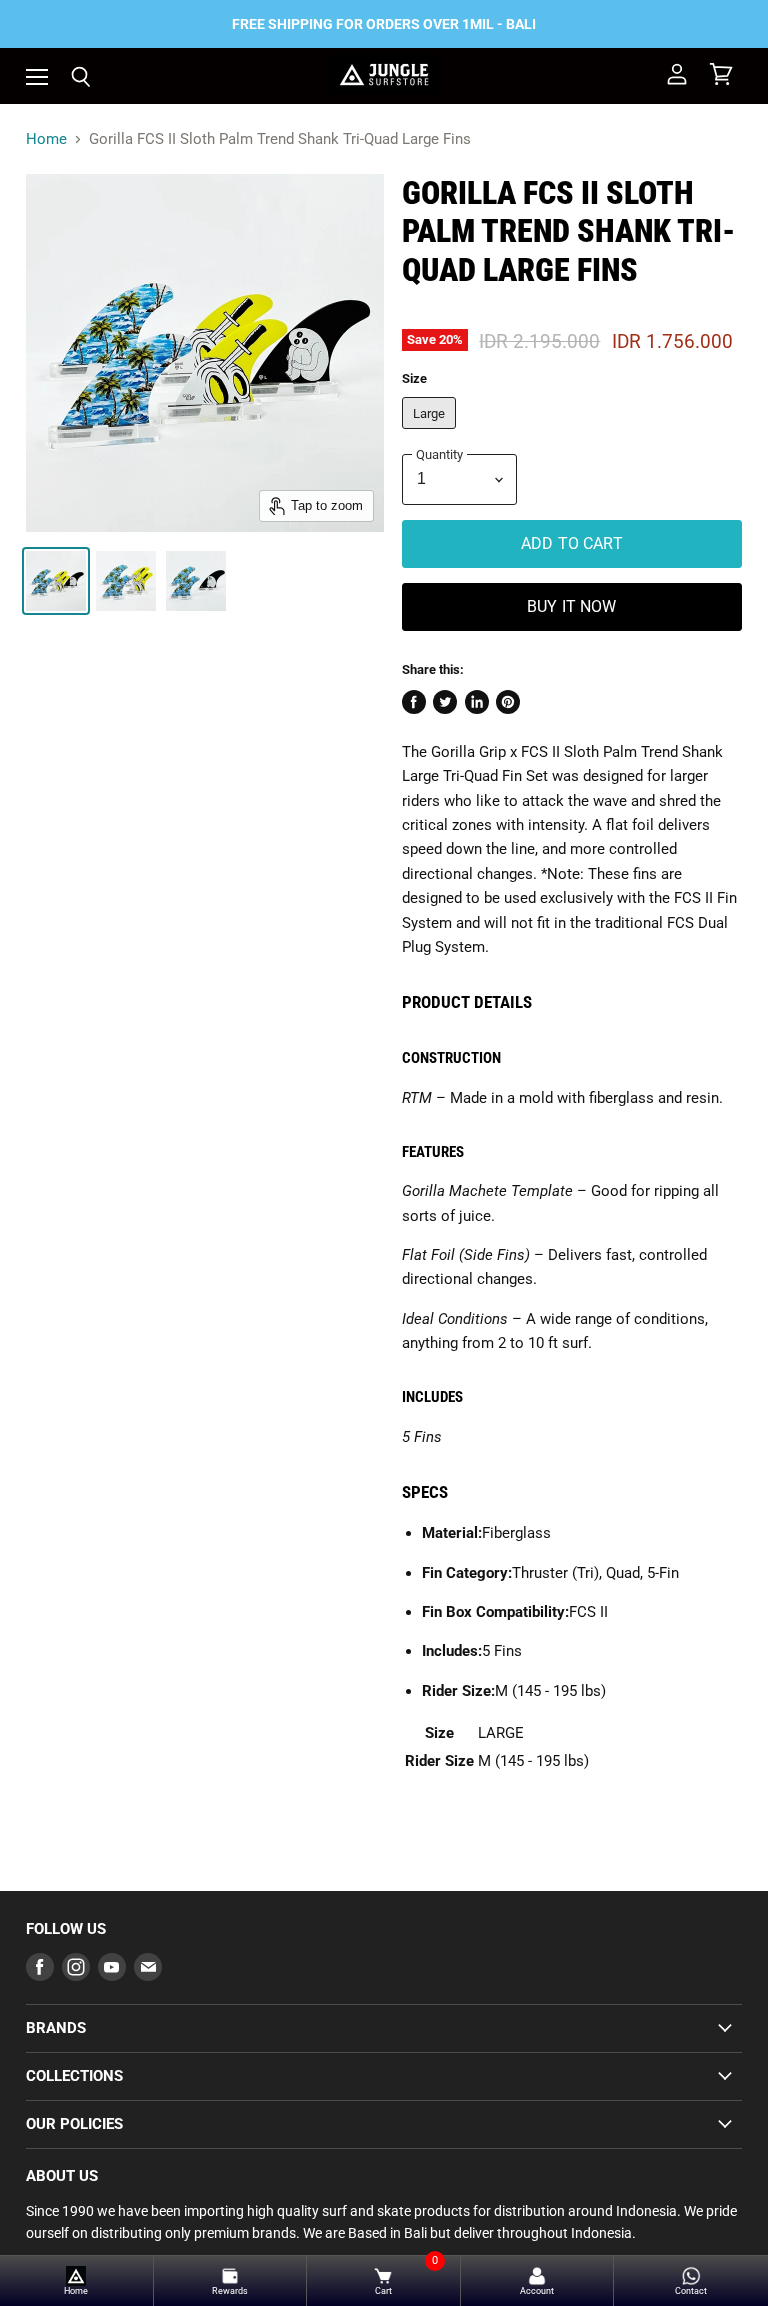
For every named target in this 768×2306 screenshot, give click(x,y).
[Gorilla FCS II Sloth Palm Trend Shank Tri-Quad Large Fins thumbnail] (56, 581)
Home (46, 139)
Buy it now (572, 606)
